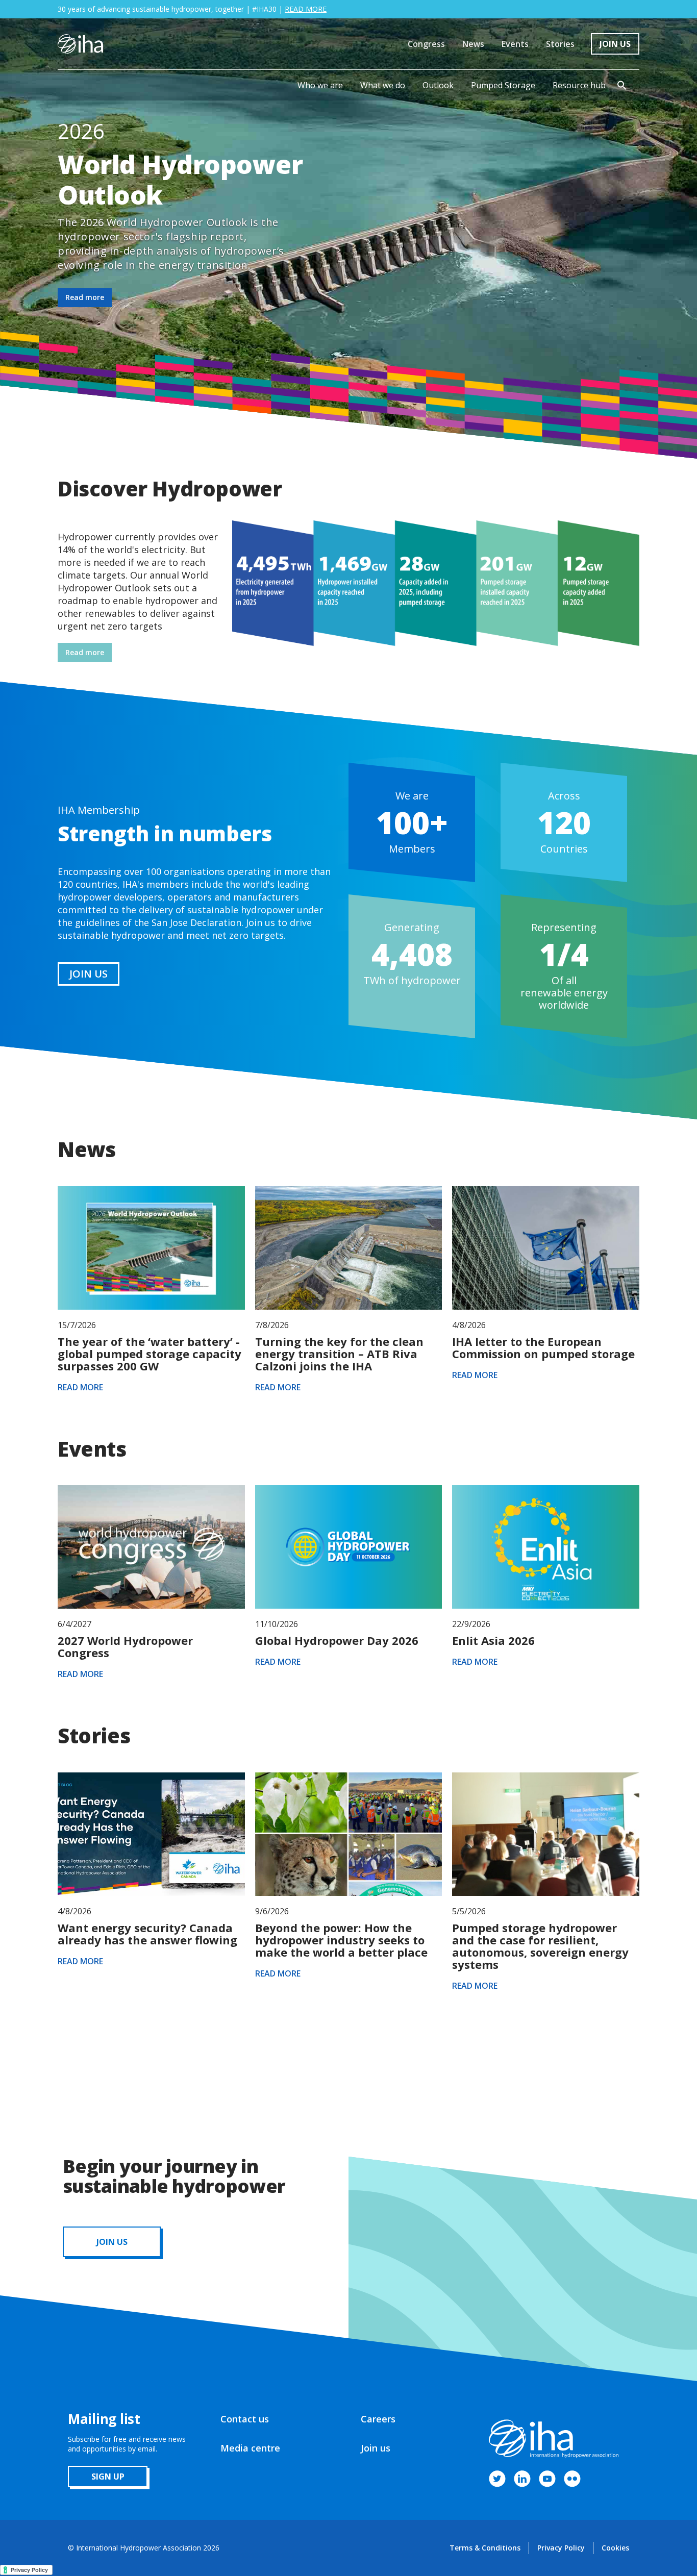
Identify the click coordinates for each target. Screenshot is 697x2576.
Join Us (615, 44)
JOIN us (112, 2242)
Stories (560, 44)
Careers (378, 2419)
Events (515, 44)
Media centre (250, 2448)
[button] (320, 85)
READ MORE (306, 9)
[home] (80, 44)
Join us (376, 2448)
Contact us (245, 2419)
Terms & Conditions (485, 2548)
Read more (85, 297)
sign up (108, 2477)
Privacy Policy (561, 2548)
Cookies (615, 2548)
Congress (426, 44)
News (473, 44)
